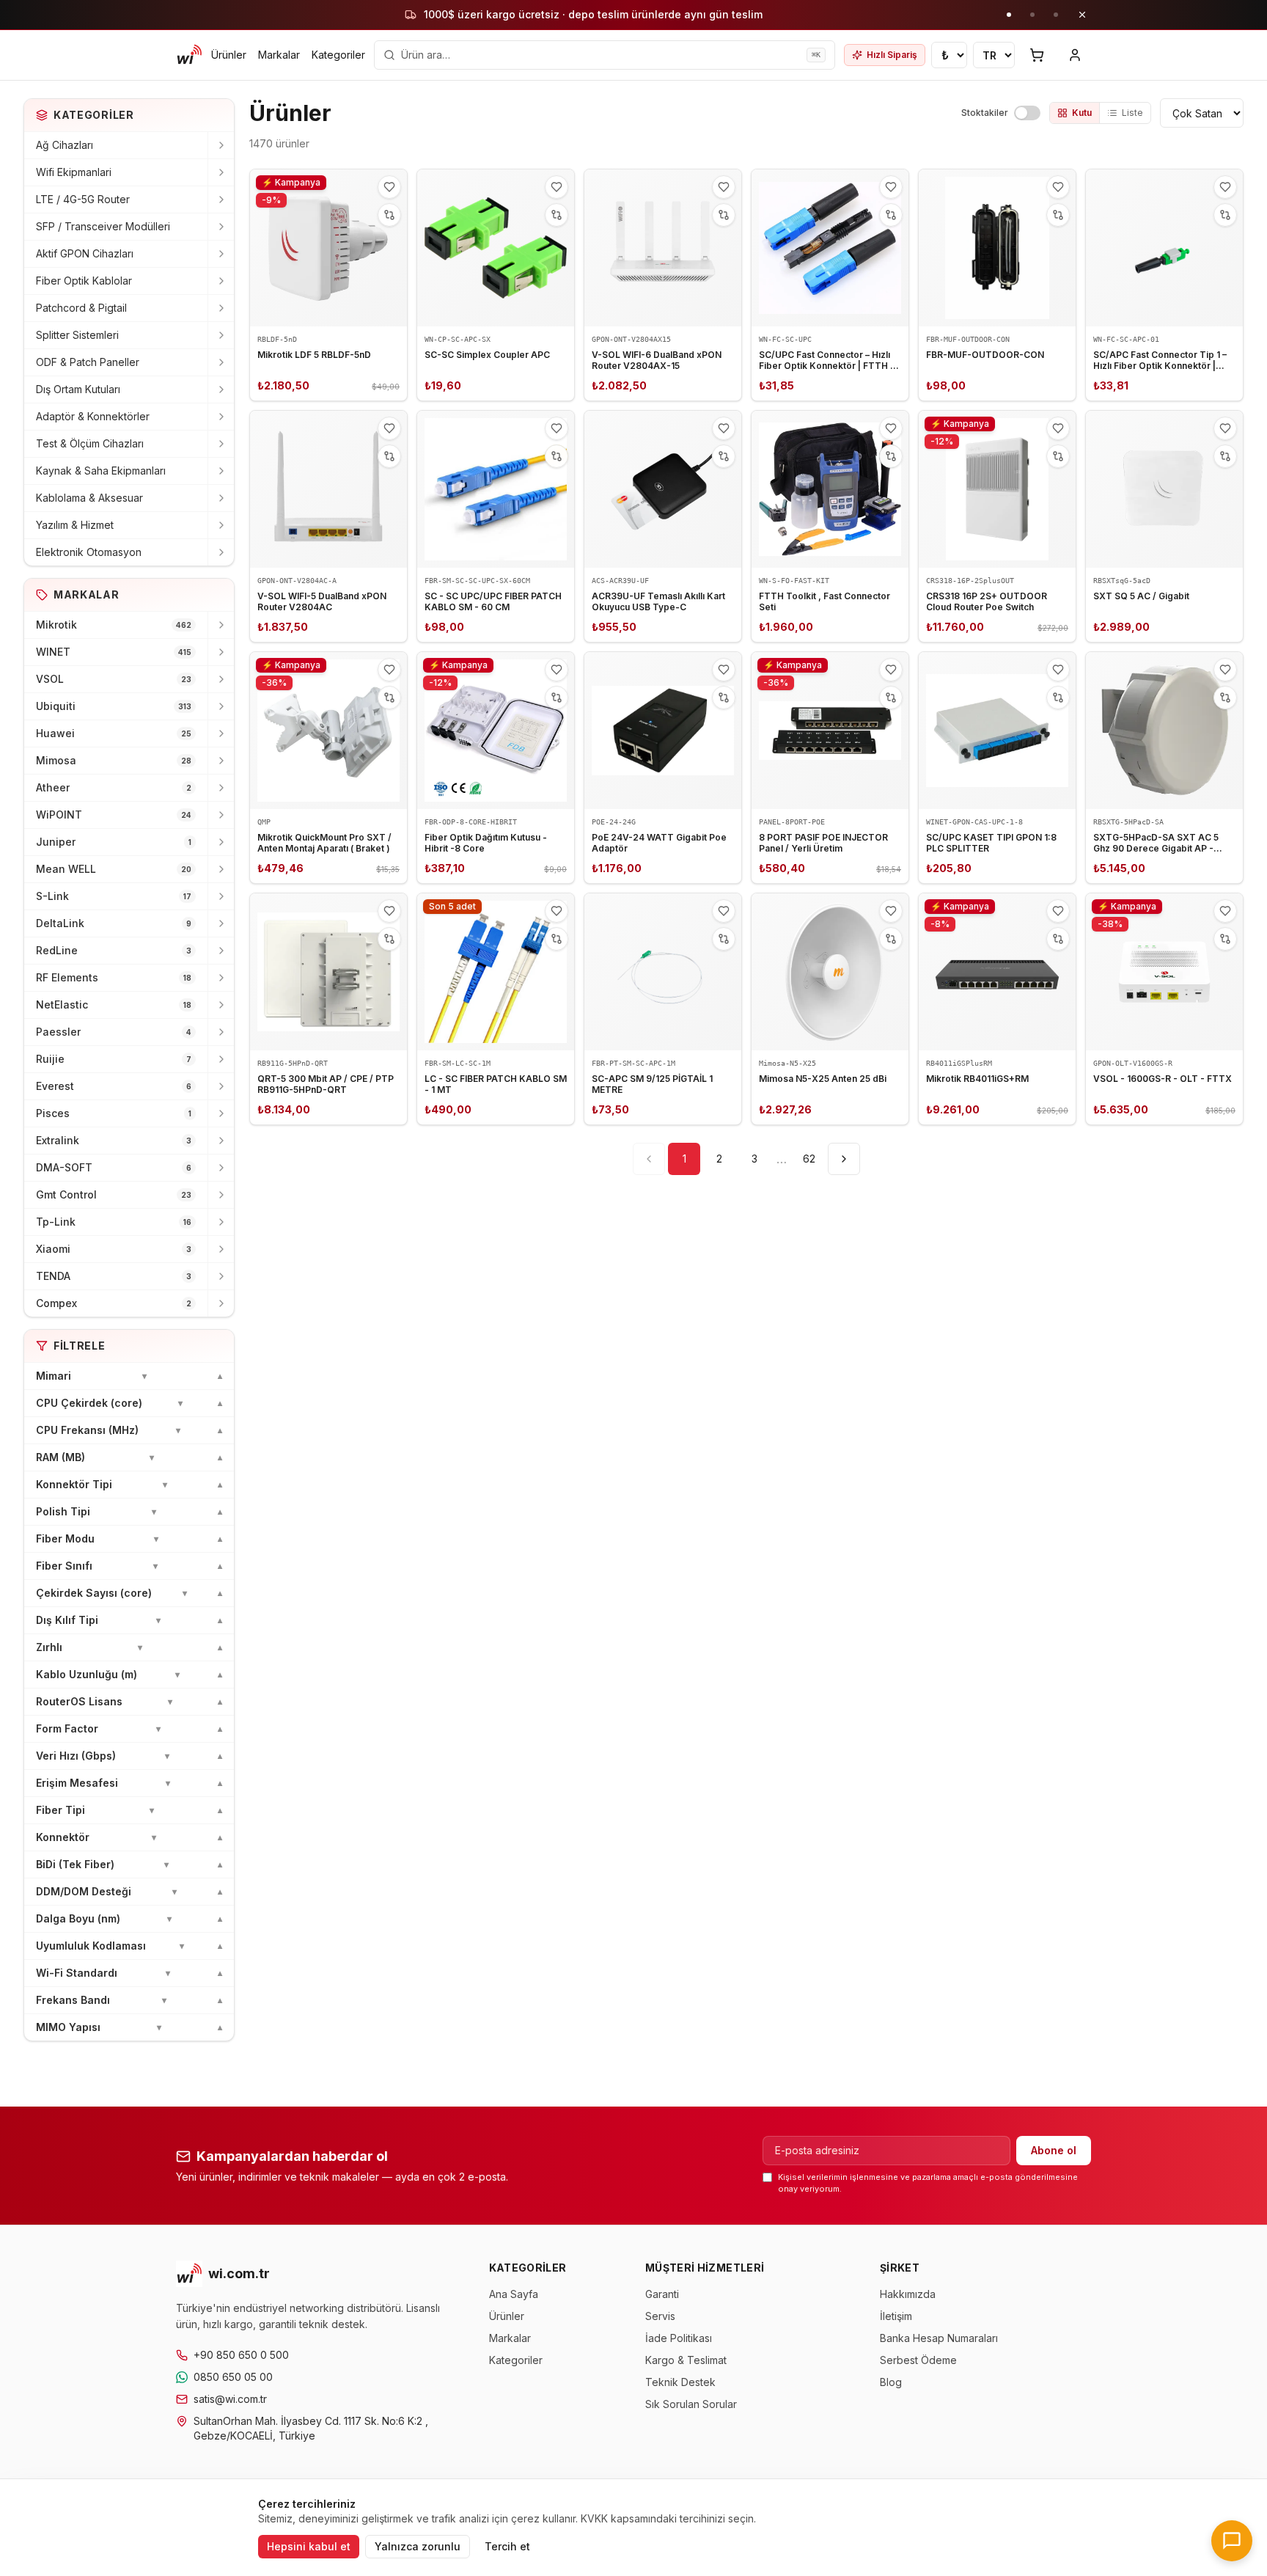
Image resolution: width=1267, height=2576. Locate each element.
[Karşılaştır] (389, 215)
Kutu (1082, 113)
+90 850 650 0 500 (241, 2355)
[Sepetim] (1037, 55)
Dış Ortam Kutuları (78, 389)
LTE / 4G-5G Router (83, 199)
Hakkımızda (908, 2294)
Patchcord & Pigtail (81, 308)
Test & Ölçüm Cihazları (90, 443)
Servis (660, 2316)
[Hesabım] (1075, 55)
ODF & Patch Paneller (88, 362)
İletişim (896, 2316)
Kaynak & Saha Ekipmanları (101, 471)
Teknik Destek (680, 2382)
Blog (891, 2382)
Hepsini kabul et (309, 2546)
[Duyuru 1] (1009, 15)
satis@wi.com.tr (230, 2399)
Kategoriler (338, 55)
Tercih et (507, 2546)
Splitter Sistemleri (77, 335)
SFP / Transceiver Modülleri (103, 226)
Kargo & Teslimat (686, 2360)
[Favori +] (389, 187)
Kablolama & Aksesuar (89, 498)
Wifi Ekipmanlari (74, 172)
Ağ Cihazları (65, 145)
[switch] (1027, 113)
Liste (1132, 113)
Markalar (279, 55)
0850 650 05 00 (233, 2377)
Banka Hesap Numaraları (939, 2338)
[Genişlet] (221, 145)
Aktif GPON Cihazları (85, 253)
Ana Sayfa (514, 2294)
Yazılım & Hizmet (75, 525)
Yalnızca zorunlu (418, 2546)
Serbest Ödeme (918, 2360)
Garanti (662, 2294)
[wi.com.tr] (189, 55)
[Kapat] (1082, 15)
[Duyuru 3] (1056, 15)
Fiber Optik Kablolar (84, 281)
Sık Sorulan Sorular (691, 2404)
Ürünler (229, 55)
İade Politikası (679, 2338)
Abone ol (1054, 2150)
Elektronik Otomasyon (89, 552)
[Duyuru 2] (1032, 15)
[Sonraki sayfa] (844, 1159)
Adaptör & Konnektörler (93, 416)
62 (809, 1159)
